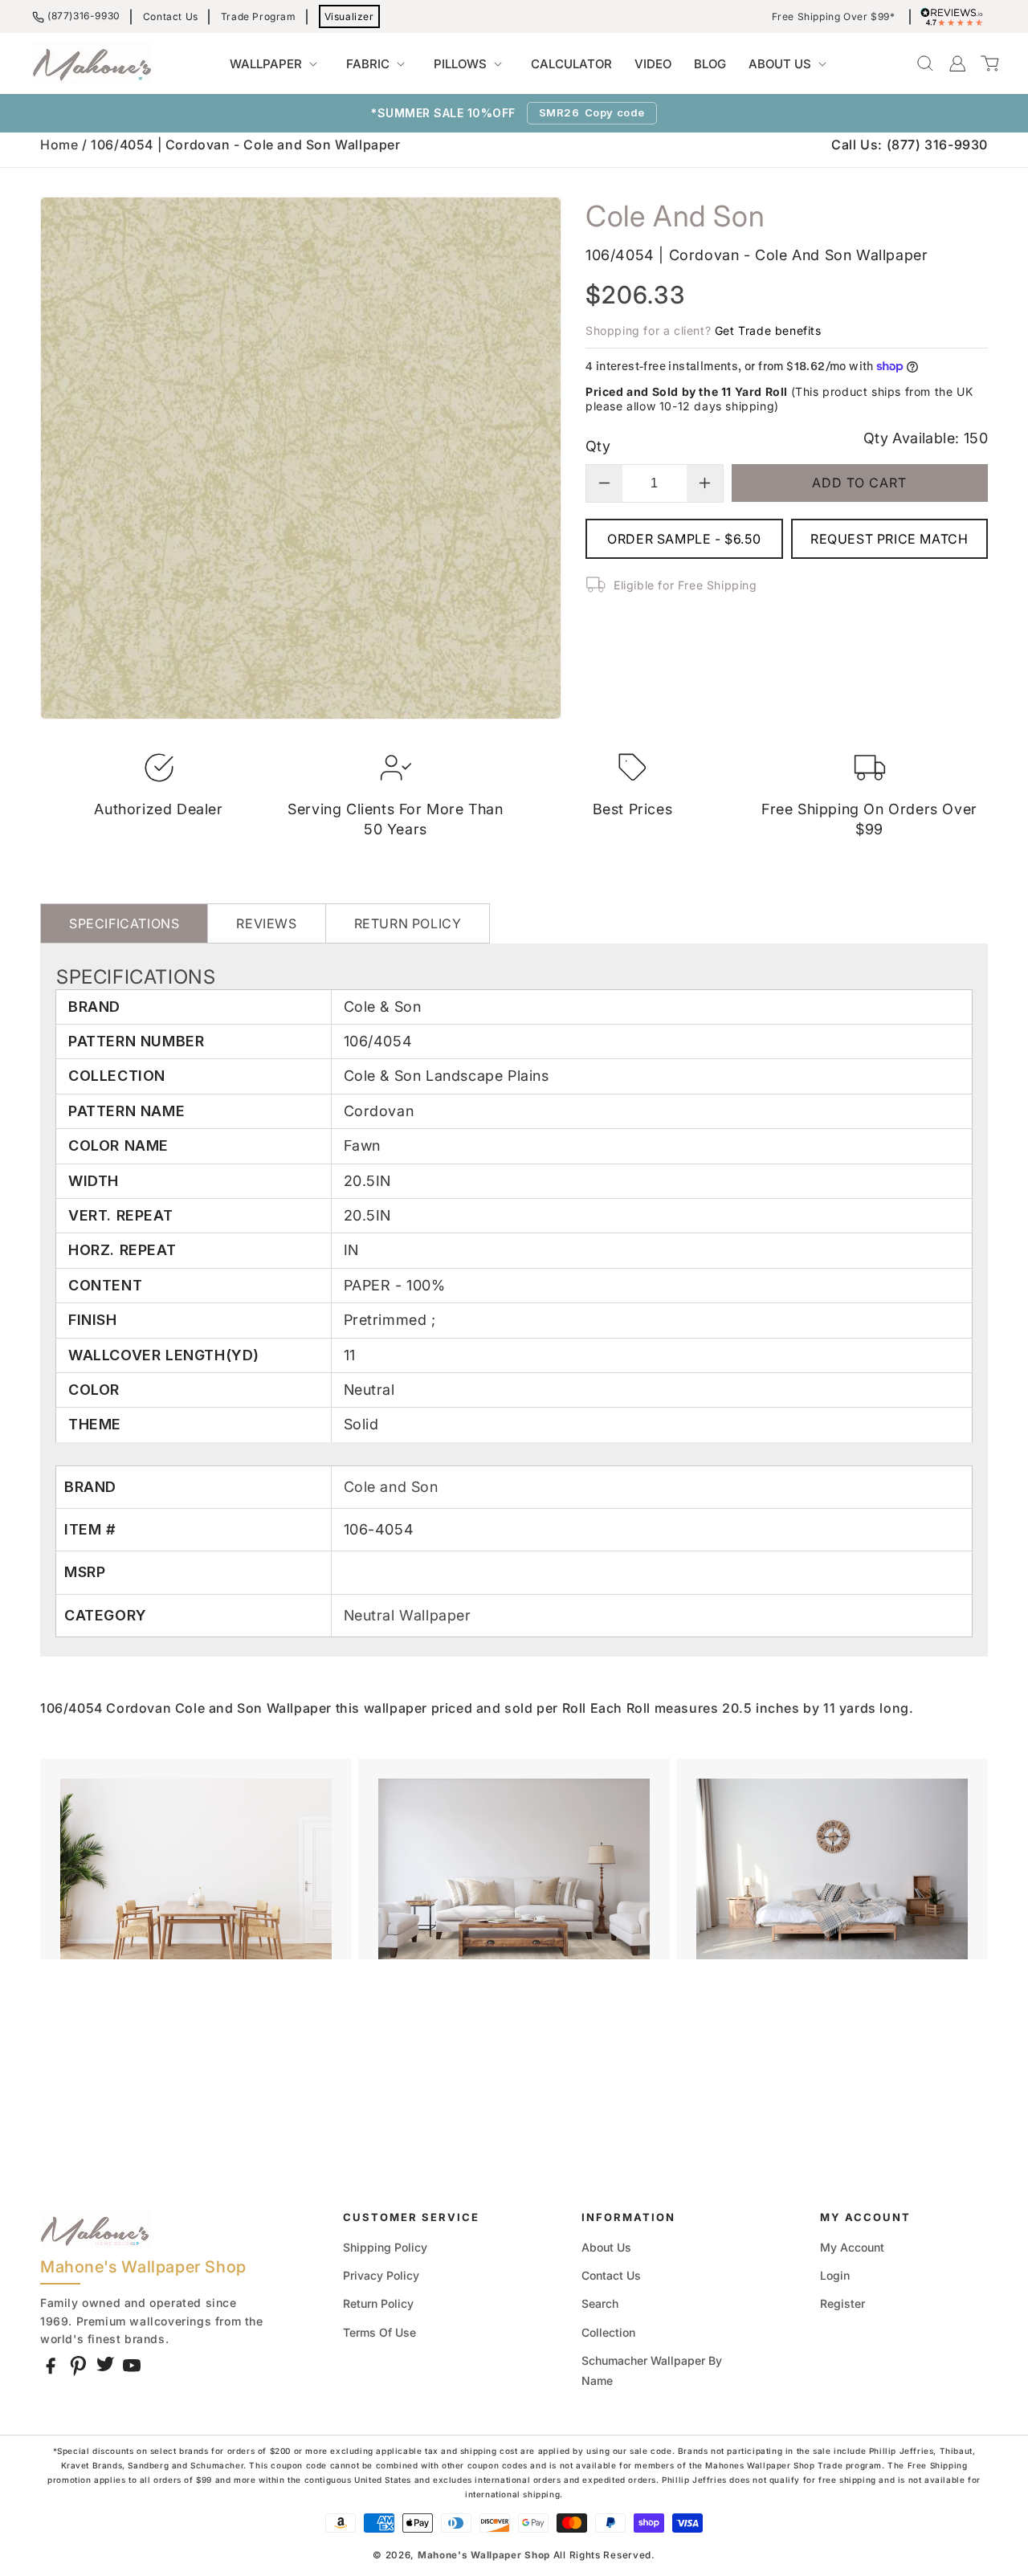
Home (59, 145)
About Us (606, 2247)
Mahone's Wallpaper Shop (484, 2555)
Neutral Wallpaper (408, 1615)
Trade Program (259, 16)
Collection (608, 2332)
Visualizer (349, 16)
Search (600, 2303)
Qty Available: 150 (926, 438)
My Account (852, 2247)
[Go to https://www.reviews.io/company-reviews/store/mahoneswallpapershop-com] (956, 17)
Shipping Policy (385, 2247)
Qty (598, 446)
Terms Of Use (379, 2332)
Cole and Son (391, 1487)
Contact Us (171, 16)
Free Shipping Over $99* (834, 17)
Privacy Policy (381, 2275)
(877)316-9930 (84, 16)
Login (835, 2275)
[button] (277, 64)
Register (842, 2303)
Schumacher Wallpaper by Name (652, 2370)
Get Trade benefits (768, 330)
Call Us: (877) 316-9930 (910, 145)
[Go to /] (92, 63)
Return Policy (378, 2303)
